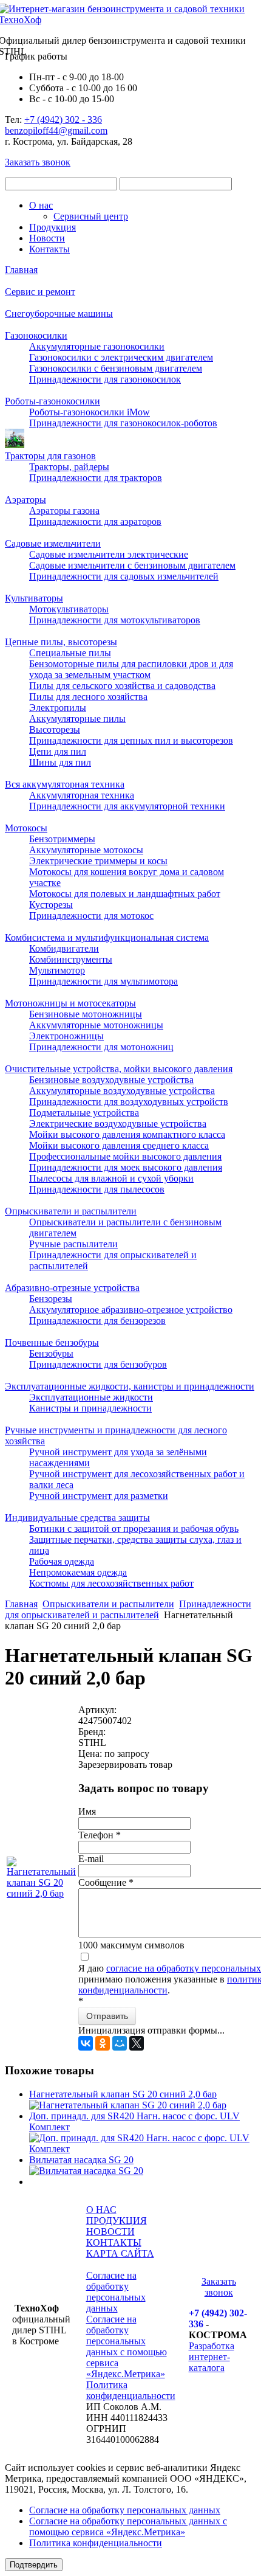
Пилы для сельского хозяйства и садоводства (122, 686)
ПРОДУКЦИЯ (117, 2221)
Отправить (107, 2016)
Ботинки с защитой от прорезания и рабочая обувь (134, 1529)
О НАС (101, 2210)
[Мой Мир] (120, 2043)
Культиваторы (34, 598)
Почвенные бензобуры (52, 1342)
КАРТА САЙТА (120, 2253)
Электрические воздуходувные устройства (118, 1124)
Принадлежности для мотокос (91, 916)
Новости (47, 238)
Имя (87, 1811)
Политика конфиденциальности (131, 2390)
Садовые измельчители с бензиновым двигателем (132, 565)
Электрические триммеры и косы (98, 861)
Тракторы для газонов (50, 456)
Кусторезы (51, 905)
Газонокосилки (36, 335)
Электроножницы (66, 1036)
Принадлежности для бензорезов (97, 1321)
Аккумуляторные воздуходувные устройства (122, 1091)
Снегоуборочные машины (59, 313)
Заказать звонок (38, 162)
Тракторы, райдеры (69, 467)
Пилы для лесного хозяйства (88, 697)
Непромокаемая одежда (78, 1572)
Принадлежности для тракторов (96, 478)
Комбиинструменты (71, 959)
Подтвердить (34, 2565)
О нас (41, 205)
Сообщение (106, 1882)
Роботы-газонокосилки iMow (90, 412)
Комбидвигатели (64, 948)
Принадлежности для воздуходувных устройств (129, 1102)
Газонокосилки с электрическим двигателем (121, 357)
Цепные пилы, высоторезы (61, 642)
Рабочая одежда (62, 1561)
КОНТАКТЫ (114, 2242)
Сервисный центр (91, 216)
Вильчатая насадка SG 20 (81, 2160)
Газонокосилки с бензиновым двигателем (116, 368)
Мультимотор (57, 970)
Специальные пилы (70, 653)
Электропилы (58, 708)
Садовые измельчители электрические (109, 554)
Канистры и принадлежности (90, 1408)
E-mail (91, 1859)
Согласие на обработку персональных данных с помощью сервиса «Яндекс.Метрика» (127, 2346)
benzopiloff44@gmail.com (56, 130)
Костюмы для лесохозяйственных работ (111, 1583)
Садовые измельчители (53, 543)
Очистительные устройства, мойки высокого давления (119, 1069)
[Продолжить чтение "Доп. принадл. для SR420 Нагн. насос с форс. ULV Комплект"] (143, 2149)
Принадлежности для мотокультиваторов (115, 620)
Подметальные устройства (84, 1113)
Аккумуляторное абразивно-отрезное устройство (131, 1310)
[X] (137, 2043)
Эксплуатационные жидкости (91, 1397)
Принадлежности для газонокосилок (105, 379)
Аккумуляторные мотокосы (86, 850)
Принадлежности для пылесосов (97, 1189)
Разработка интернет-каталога (212, 2357)
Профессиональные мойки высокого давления (125, 1156)
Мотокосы (26, 828)
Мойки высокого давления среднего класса (119, 1145)
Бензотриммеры (62, 839)
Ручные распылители (73, 1244)
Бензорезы (51, 1299)
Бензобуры (51, 1353)
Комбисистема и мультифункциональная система (107, 937)
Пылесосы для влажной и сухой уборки (111, 1178)
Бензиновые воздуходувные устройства (111, 1080)
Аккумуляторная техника (82, 795)
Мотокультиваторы (69, 609)
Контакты (49, 249)
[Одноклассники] (103, 2043)
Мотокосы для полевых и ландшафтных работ (125, 894)
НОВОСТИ (110, 2231)
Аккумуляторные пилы (77, 718)
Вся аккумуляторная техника (65, 784)
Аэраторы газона (64, 511)
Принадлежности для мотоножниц (101, 1047)
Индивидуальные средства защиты (77, 1518)
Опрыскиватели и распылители (71, 1211)
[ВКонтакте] (86, 2043)
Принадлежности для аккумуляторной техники (127, 806)
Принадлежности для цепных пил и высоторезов (131, 740)
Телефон (100, 1835)
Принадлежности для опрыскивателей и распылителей (128, 1609)
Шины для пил (60, 762)
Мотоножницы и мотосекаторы (70, 1003)
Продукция (53, 227)
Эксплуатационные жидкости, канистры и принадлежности (130, 1386)
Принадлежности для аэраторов (95, 521)
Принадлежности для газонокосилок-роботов (123, 423)
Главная (21, 270)
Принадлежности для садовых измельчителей (124, 576)
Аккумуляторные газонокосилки (97, 346)
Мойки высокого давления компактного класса (127, 1134)
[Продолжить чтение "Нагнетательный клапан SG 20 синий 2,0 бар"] (128, 2105)
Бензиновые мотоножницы (86, 1014)
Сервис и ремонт (40, 292)
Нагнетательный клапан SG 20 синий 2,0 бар (123, 2094)
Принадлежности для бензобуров (98, 1364)
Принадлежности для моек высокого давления (126, 1167)
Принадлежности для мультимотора (103, 981)
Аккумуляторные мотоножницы (96, 1025)
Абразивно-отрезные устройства (72, 1288)
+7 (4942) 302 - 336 (63, 119)
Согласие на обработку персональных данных (116, 2292)
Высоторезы (55, 729)
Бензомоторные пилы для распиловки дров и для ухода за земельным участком (131, 669)
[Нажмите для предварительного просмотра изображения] (41, 1893)
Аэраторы (25, 500)
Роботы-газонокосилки (53, 401)
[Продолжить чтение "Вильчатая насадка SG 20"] (86, 2171)
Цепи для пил (58, 751)
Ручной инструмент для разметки (99, 1496)
